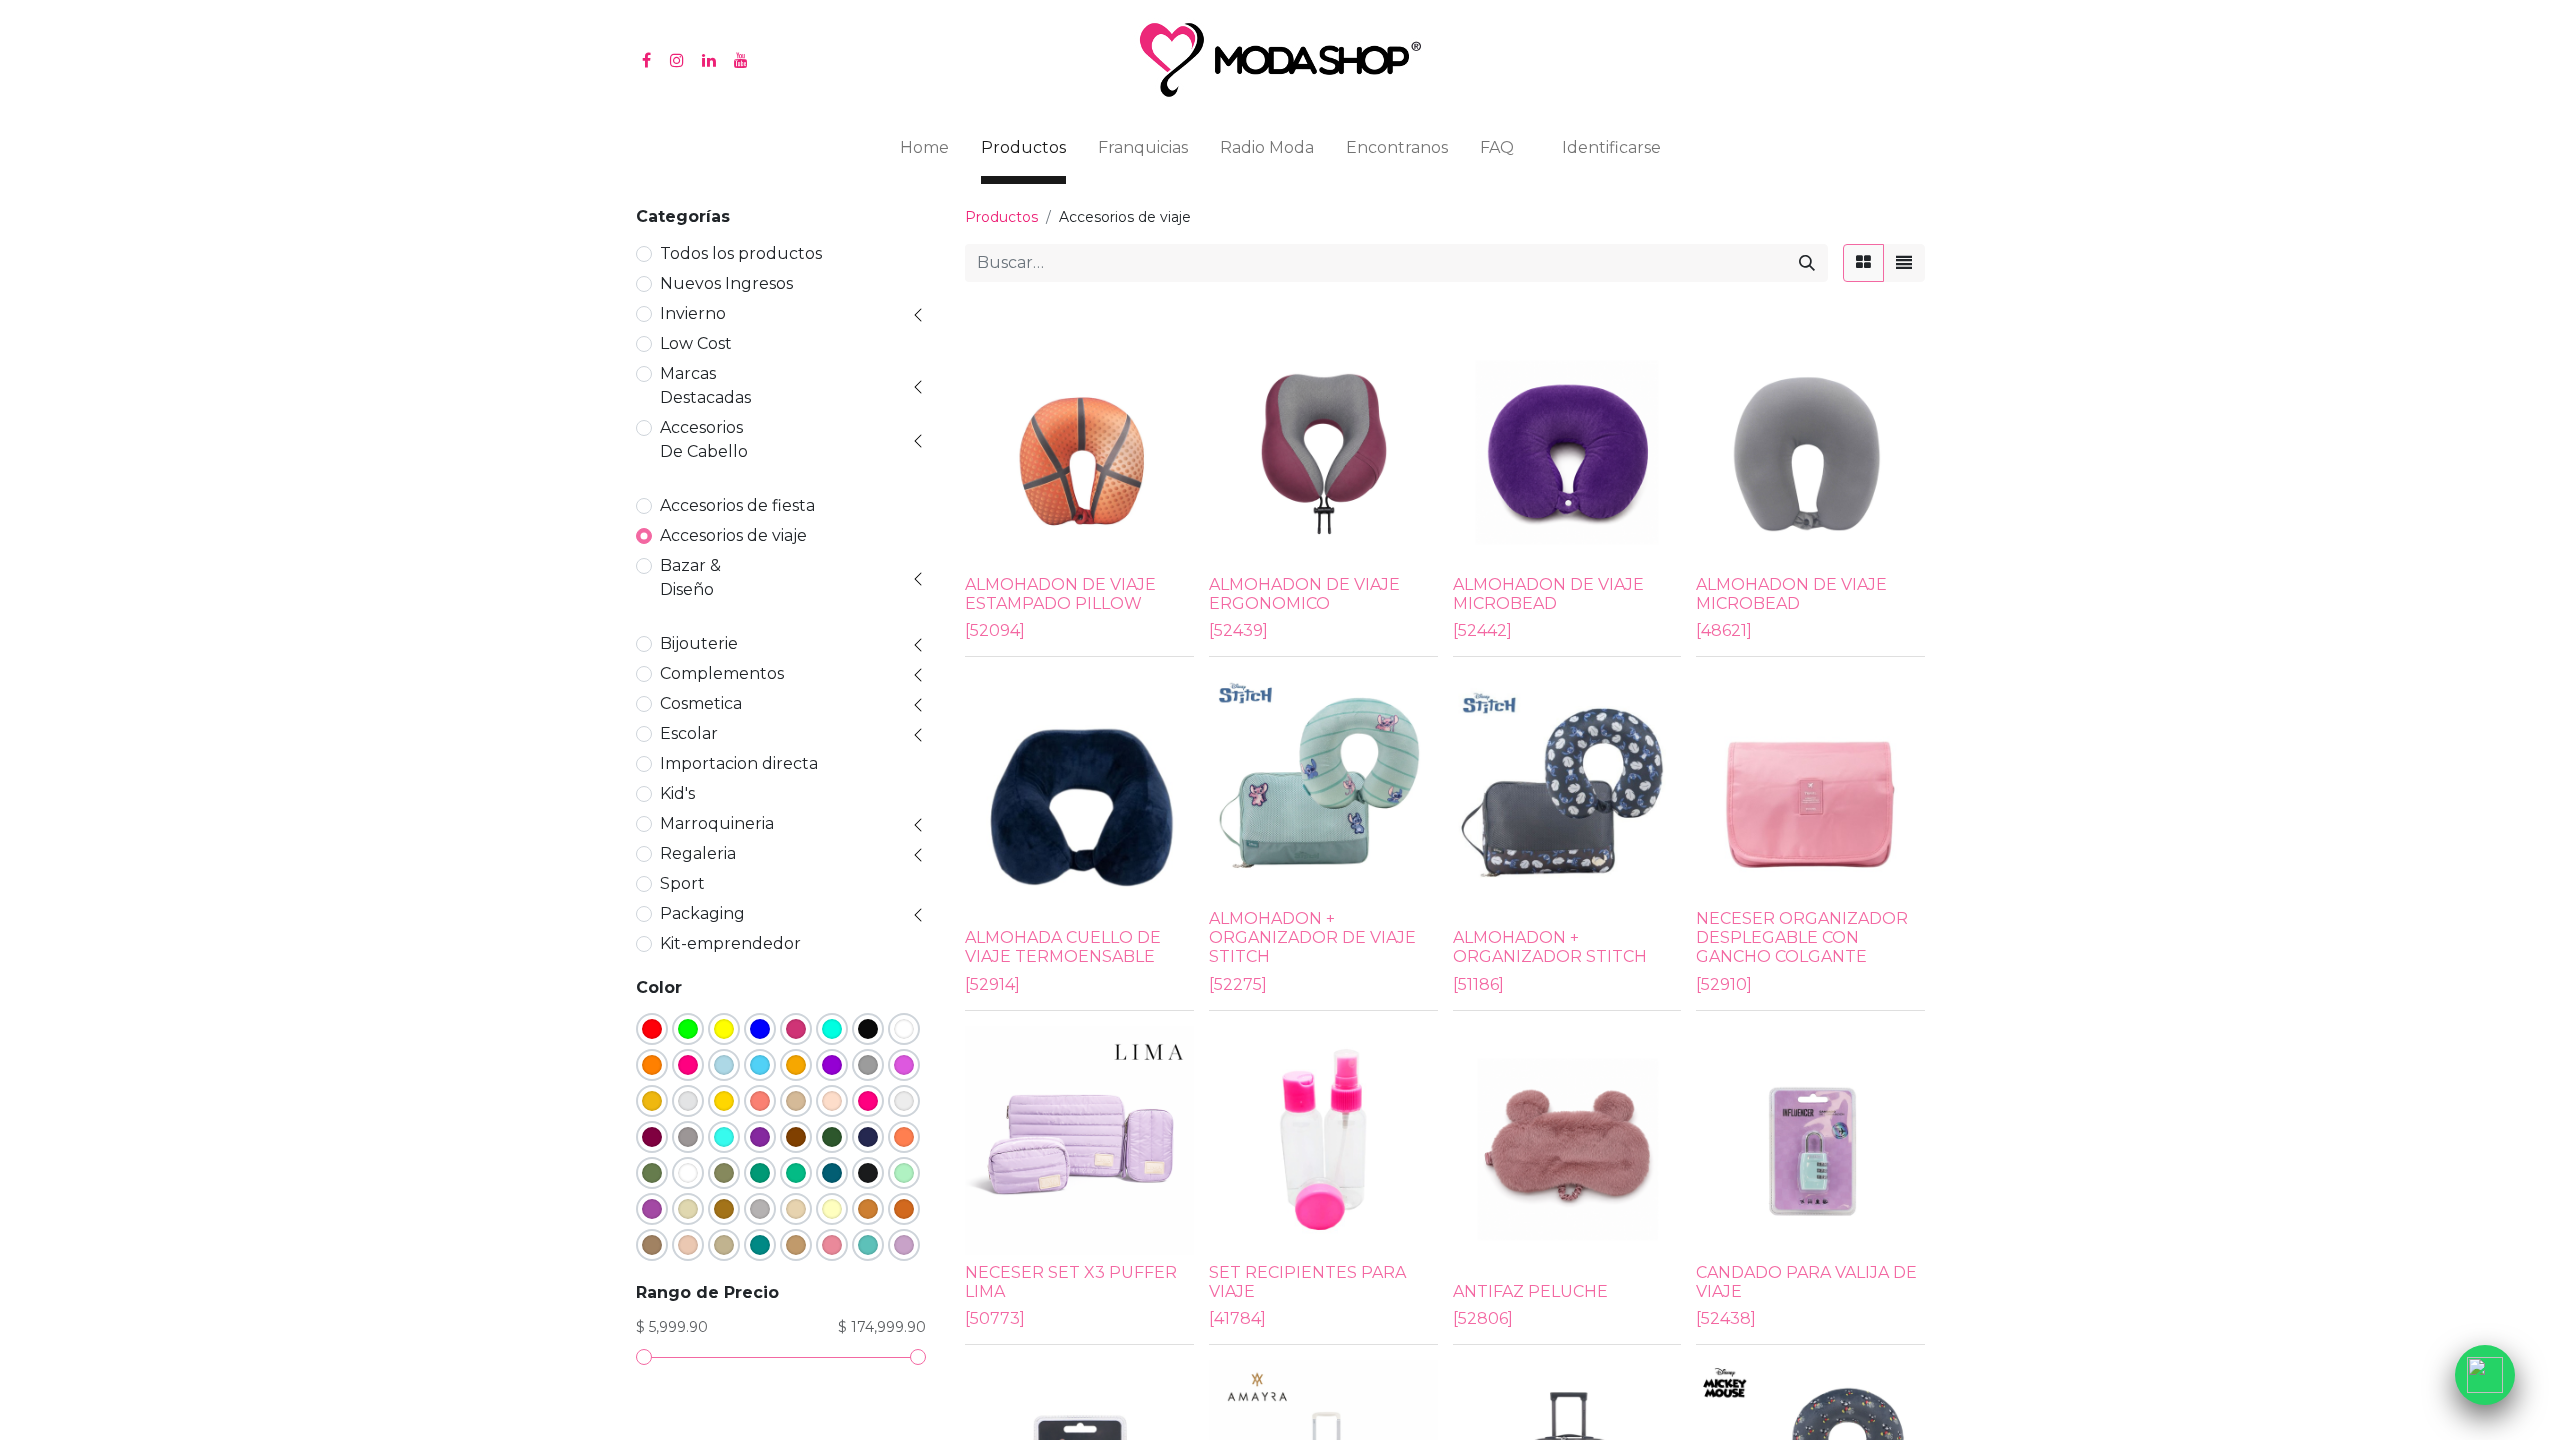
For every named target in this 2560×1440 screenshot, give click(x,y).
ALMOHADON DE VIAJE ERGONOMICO (1304, 594)
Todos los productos (741, 253)
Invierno (693, 313)
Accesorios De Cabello (704, 439)
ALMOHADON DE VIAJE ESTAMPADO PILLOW (1060, 594)
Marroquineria (717, 823)
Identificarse (1611, 147)
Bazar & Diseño (690, 577)
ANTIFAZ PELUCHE (1530, 1291)
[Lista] (1904, 263)
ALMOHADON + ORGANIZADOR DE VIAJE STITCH (1312, 937)
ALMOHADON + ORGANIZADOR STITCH (1550, 947)
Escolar (689, 733)
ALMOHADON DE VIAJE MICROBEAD (1548, 594)
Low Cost (696, 343)
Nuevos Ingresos (726, 283)
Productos (1001, 217)
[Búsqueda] (1807, 263)
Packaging (702, 913)
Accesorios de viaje (733, 535)
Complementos (722, 673)
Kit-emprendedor (730, 943)
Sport (682, 883)
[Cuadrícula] (1863, 263)
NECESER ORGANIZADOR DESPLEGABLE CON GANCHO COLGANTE (1802, 937)
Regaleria (698, 853)
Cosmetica (701, 703)
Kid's (677, 793)
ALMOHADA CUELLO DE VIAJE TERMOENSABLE (1063, 947)
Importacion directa (739, 763)
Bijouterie (699, 643)
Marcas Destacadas (705, 385)
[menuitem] (924, 152)
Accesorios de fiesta (737, 505)
